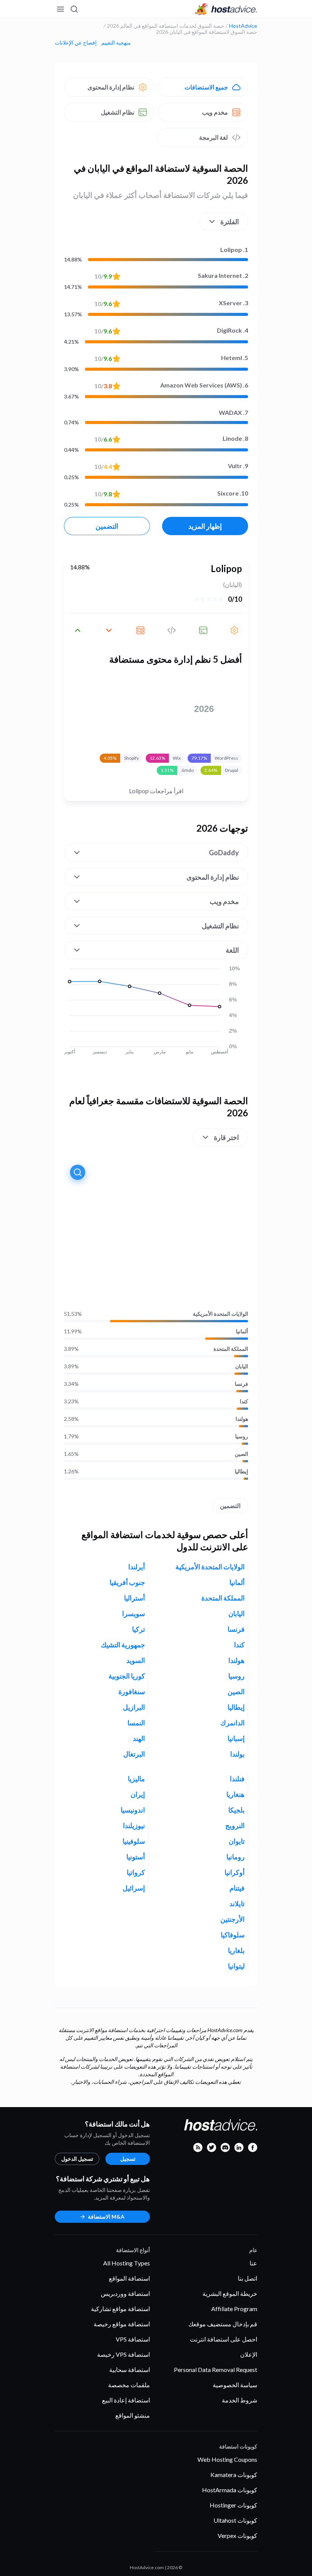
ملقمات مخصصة (129, 2385)
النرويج (235, 1825)
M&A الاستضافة (106, 2217)
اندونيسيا (133, 1810)
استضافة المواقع (129, 2278)
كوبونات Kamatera (234, 2475)
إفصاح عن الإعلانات (76, 43)
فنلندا (237, 1779)
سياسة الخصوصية (235, 2385)
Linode (235, 438)
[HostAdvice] (226, 9)
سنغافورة (132, 1691)
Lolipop (234, 249)
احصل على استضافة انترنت (224, 2339)
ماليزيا (136, 1779)
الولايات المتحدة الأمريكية (220, 1314)
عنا (253, 2263)
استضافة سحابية (130, 2370)
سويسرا (134, 1613)
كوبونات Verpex (237, 2535)
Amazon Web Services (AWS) (204, 385)
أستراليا (135, 1598)
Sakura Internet (223, 275)
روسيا (242, 1436)
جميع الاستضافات (206, 87)
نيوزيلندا (134, 1825)
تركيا (138, 1629)
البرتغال (134, 1754)
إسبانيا (236, 1738)
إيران (138, 1794)
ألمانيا (242, 1331)
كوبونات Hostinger (233, 2505)
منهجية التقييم (116, 43)
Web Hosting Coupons (227, 2459)
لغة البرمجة (213, 137)
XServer (233, 303)
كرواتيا (136, 1872)
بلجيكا (236, 1810)
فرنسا (241, 1384)
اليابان (242, 1366)
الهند (139, 1738)
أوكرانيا (235, 1872)
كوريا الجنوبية (127, 1676)
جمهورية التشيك (123, 1645)
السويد (136, 1660)
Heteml (235, 358)
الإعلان (249, 2354)
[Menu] (61, 9)
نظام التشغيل (118, 112)
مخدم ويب (215, 112)
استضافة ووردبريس (125, 2293)
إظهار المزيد (205, 526)
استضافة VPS (133, 2339)
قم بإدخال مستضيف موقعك (223, 2324)
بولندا (237, 1754)
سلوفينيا (134, 1841)
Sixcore (233, 493)
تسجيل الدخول (77, 2159)
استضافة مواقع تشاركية (120, 2309)
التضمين (107, 526)
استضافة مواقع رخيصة (122, 2324)
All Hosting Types (127, 2263)
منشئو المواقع (133, 2415)
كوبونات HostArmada (230, 2490)
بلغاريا (236, 1950)
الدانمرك (232, 1723)
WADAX (233, 412)
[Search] (75, 9)
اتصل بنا (248, 2278)
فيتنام (237, 1888)
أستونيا (136, 1857)
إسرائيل (134, 1888)
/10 (103, 276)
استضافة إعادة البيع (126, 2400)
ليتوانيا (236, 1966)
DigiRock (232, 330)
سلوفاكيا (233, 1935)
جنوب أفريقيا (127, 1582)
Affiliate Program (234, 2309)
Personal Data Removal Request (216, 2370)
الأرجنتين (232, 1919)
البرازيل (134, 1707)
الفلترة (230, 222)
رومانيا (236, 1857)
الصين (241, 1454)
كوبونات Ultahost (235, 2520)
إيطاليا (241, 1471)
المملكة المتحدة (231, 1349)
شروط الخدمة (240, 2400)
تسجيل (128, 2159)
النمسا (136, 1723)
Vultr (238, 466)
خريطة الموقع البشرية (230, 2293)
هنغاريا (236, 1794)
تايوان (237, 1841)
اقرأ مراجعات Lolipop (156, 791)
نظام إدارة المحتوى (111, 87)
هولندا (242, 1419)
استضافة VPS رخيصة (123, 2354)
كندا (244, 1401)
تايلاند (237, 1903)
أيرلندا (137, 1567)
